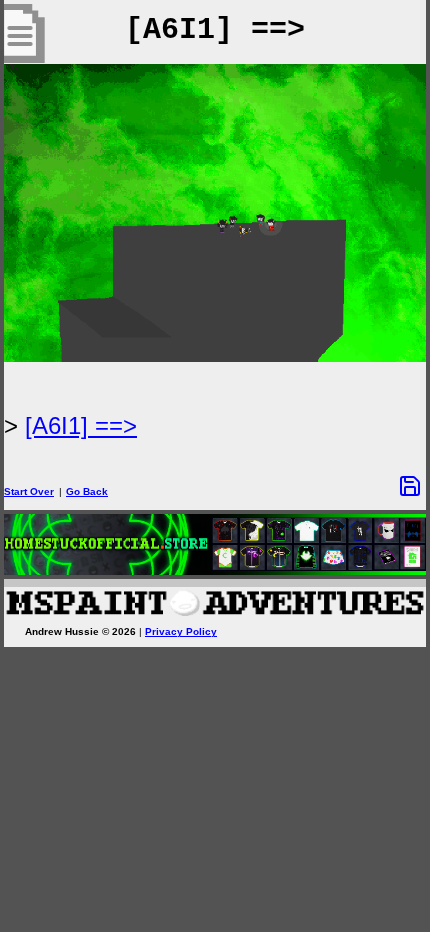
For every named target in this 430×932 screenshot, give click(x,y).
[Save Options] (410, 486)
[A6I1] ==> (81, 425)
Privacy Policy (181, 631)
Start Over (29, 491)
